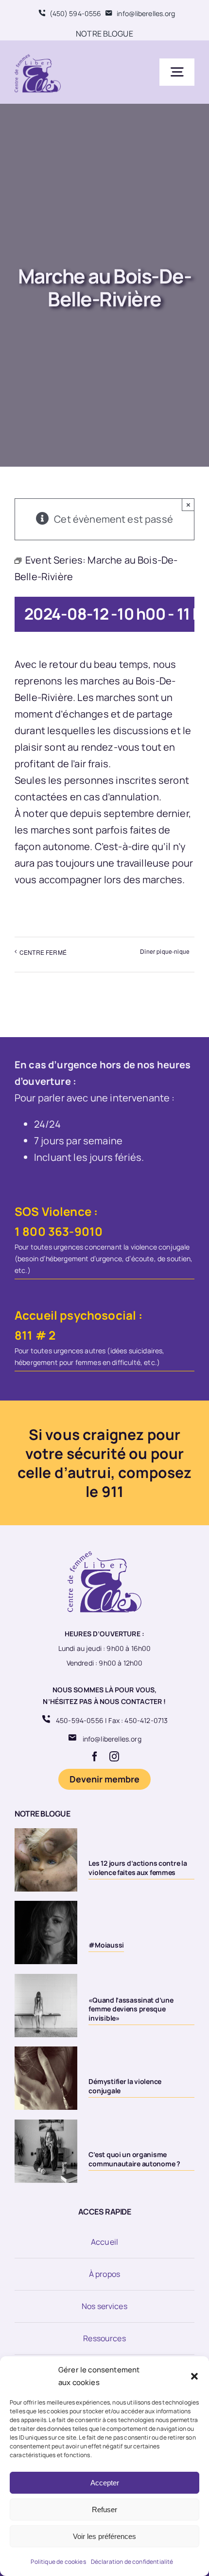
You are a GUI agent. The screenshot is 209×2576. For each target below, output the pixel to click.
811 (24, 1335)
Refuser (104, 2510)
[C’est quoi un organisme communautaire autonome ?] (46, 2151)
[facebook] (95, 1757)
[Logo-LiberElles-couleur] (38, 55)
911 (113, 1491)
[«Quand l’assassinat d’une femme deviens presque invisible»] (46, 2006)
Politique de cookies (58, 2562)
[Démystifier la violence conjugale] (46, 2078)
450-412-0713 (146, 1720)
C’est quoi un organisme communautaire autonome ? (134, 2159)
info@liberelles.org (112, 1739)
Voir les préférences (104, 2536)
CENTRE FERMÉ (43, 952)
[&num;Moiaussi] (46, 1932)
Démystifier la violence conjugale (125, 2086)
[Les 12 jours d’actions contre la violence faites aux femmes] (46, 1860)
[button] (194, 2376)
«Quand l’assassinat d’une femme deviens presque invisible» (131, 2009)
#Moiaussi (106, 1945)
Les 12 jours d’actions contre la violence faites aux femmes (138, 1867)
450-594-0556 (80, 1720)
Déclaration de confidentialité (132, 2562)
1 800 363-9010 (59, 1231)
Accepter (105, 2483)
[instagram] (114, 1757)
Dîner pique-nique (165, 951)
